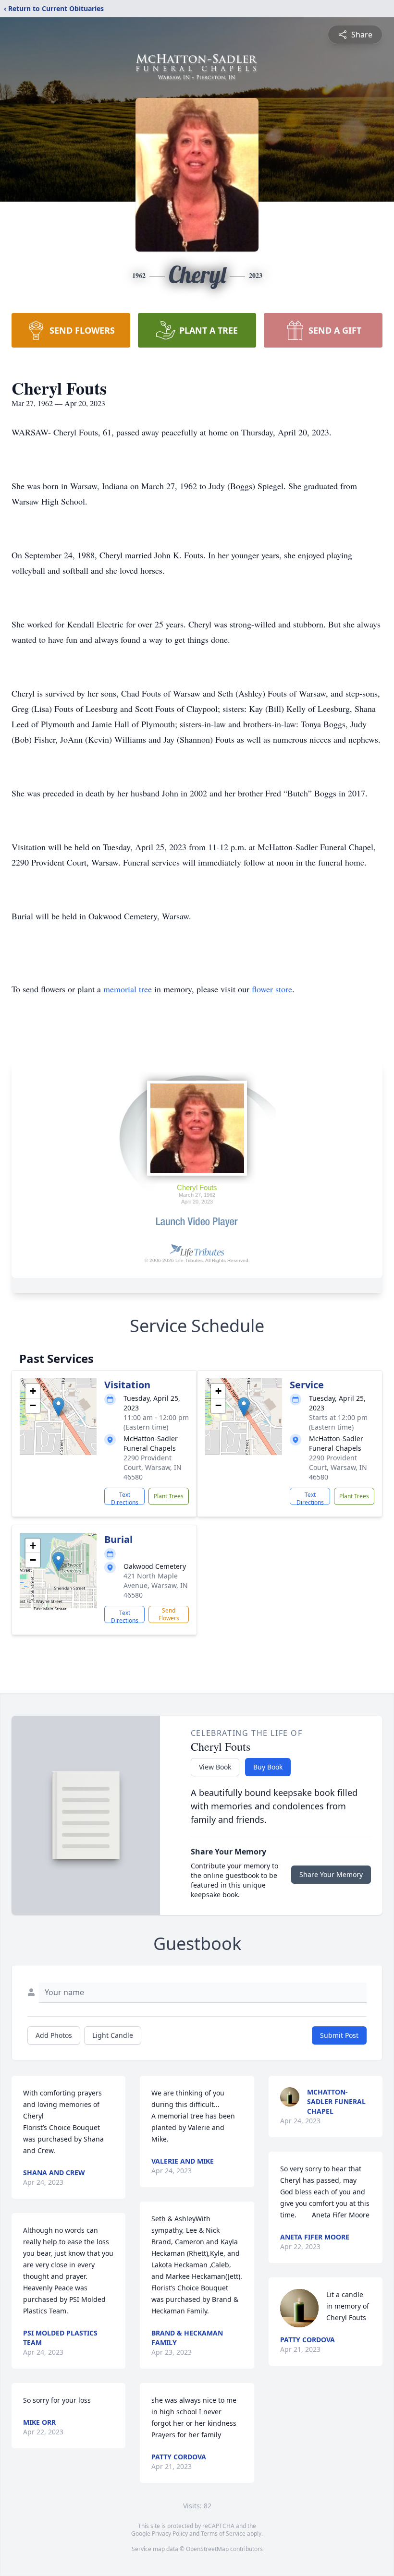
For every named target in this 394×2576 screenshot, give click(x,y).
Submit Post (339, 2035)
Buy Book (268, 1767)
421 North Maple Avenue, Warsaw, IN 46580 (156, 1585)
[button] (58, 1407)
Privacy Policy (170, 2534)
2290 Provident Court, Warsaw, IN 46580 (153, 1467)
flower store (272, 989)
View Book (215, 1767)
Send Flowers (169, 1614)
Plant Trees (169, 1496)
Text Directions (125, 1498)
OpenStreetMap (207, 2549)
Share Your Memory (331, 1874)
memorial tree (128, 989)
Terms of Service (223, 2534)
